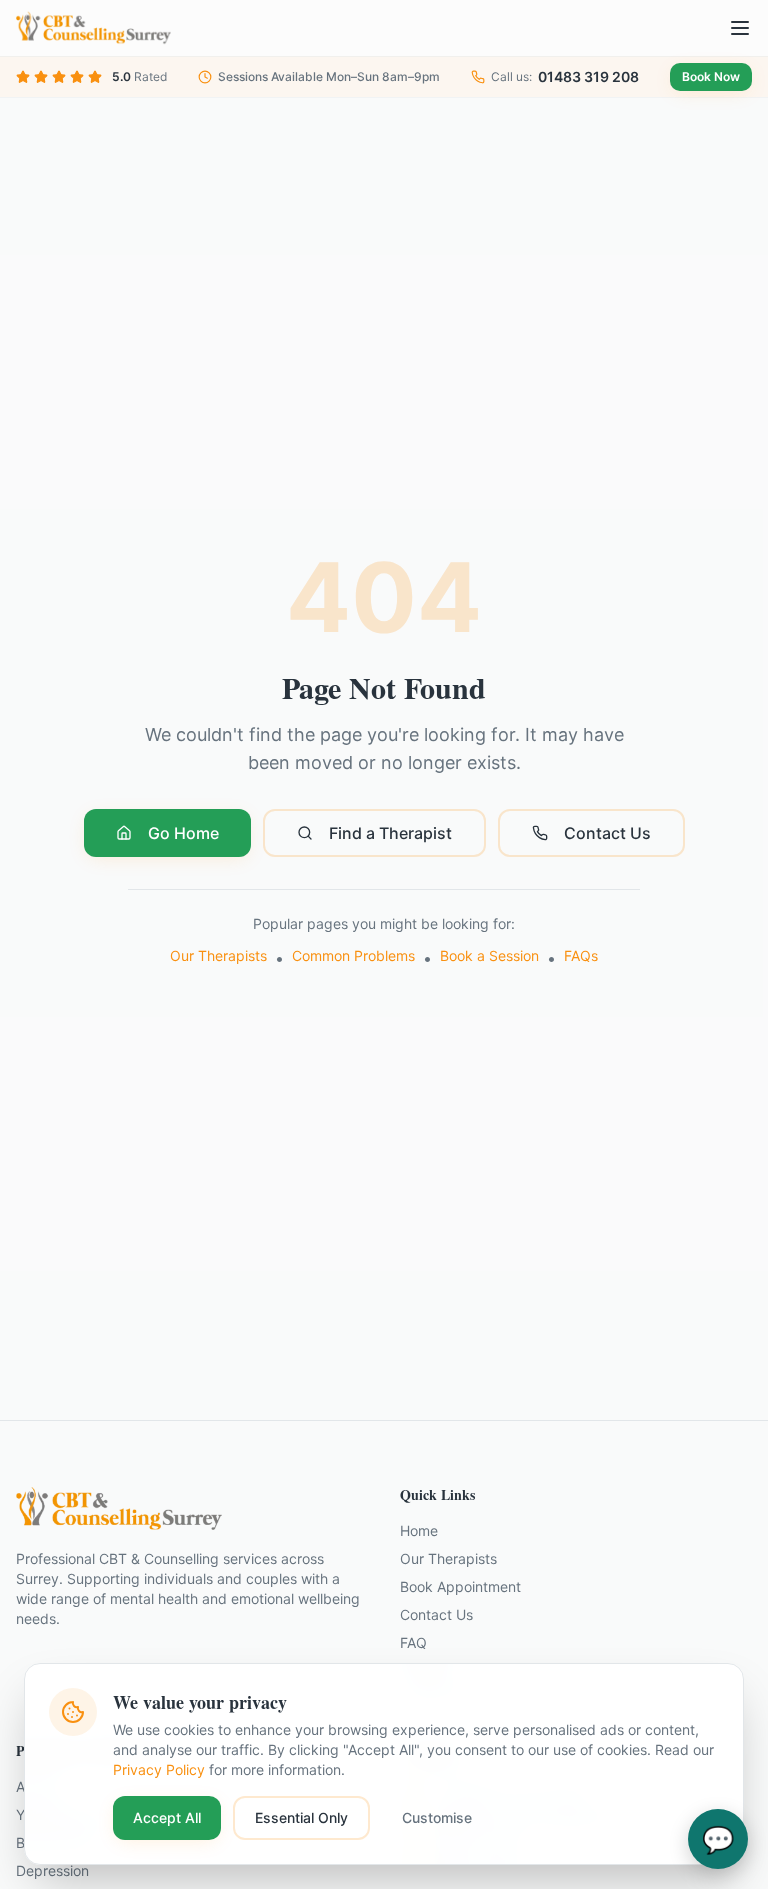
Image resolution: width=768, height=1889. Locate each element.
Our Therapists (218, 955)
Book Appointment (460, 1586)
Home (419, 1530)
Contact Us (607, 833)
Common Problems (353, 955)
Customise (437, 1817)
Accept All (167, 1817)
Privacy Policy (159, 1769)
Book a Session (489, 955)
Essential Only (301, 1817)
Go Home (183, 833)
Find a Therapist (390, 833)
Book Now (711, 76)
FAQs (581, 955)
